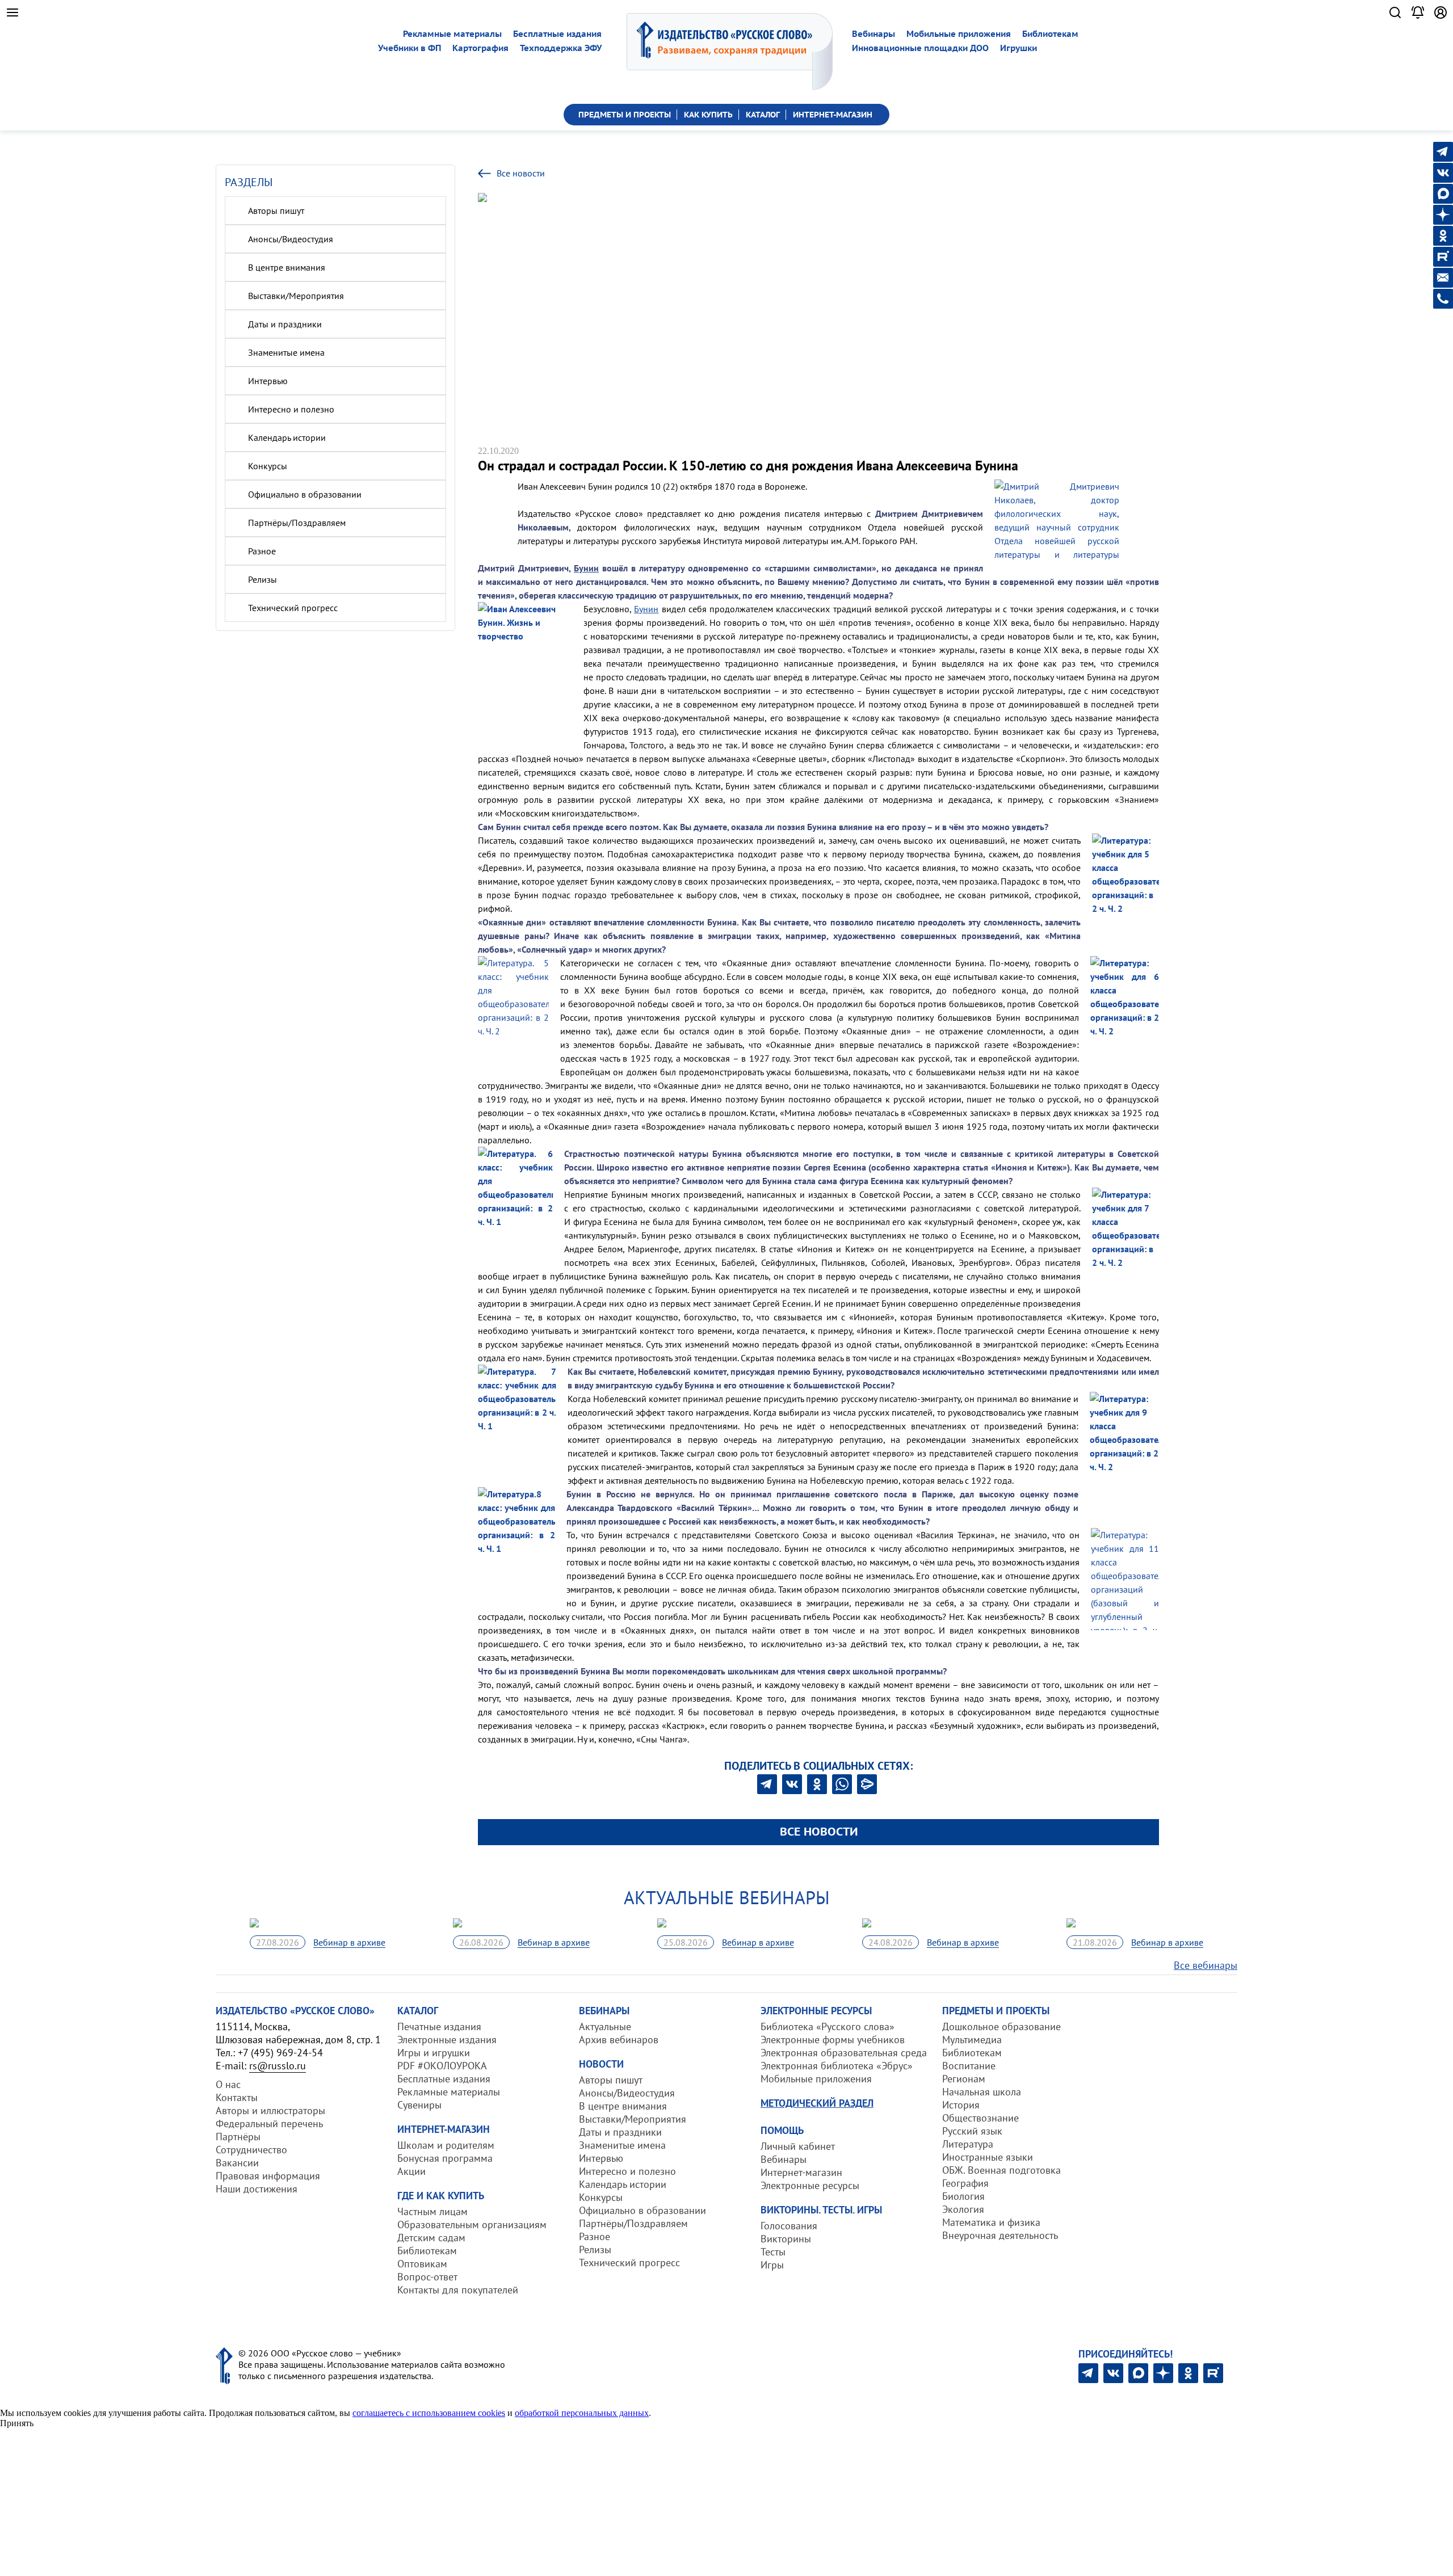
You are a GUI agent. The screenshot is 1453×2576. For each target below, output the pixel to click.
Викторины (786, 2239)
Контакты (237, 2097)
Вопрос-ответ (427, 2277)
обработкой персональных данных (582, 2413)
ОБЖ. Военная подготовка (1001, 2170)
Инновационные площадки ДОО (920, 48)
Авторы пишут (276, 211)
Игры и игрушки (434, 2053)
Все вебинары (1206, 1965)
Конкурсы (268, 466)
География (965, 2183)
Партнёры (238, 2137)
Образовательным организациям (472, 2224)
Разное (262, 551)
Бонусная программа (445, 2158)
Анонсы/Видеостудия (291, 239)
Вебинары (874, 34)
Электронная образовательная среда (844, 2053)
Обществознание (980, 2118)
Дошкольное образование (1001, 2026)
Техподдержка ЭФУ (561, 48)
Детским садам (431, 2238)
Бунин (646, 609)
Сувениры (419, 2105)
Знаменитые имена (286, 352)
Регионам (964, 2079)
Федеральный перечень (269, 2123)
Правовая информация (268, 2176)
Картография (480, 48)
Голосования (789, 2226)
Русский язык (972, 2131)
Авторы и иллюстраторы (270, 2110)
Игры (772, 2265)
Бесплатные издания (557, 34)
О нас (228, 2084)
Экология (963, 2209)
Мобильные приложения (959, 34)
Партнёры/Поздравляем (297, 523)
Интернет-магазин (801, 2172)
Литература (968, 2144)
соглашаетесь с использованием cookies (429, 2413)
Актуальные (605, 2026)
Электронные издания (447, 2040)
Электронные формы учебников (833, 2040)
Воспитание (969, 2066)
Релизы (263, 579)
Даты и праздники (285, 324)
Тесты (773, 2252)
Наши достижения (257, 2189)
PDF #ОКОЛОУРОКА (442, 2066)
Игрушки (1019, 48)
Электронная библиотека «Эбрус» (837, 2066)
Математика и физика (991, 2222)
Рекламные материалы (452, 34)
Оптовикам (422, 2264)
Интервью (268, 381)
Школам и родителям (446, 2145)
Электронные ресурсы (810, 2185)
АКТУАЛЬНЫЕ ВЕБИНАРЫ (727, 1897)
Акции (411, 2171)
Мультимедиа (972, 2040)
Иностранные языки (988, 2157)
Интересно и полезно (291, 409)
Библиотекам (1050, 34)
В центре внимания (287, 267)
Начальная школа (982, 2092)
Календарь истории (287, 437)
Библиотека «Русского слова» (828, 2026)
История (961, 2105)
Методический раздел (817, 2103)
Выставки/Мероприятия (296, 296)
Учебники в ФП (410, 48)
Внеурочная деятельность (1000, 2235)
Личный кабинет (798, 2146)
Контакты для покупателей (458, 2290)
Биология (963, 2196)
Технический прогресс (293, 608)
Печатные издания (439, 2026)
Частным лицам (432, 2211)
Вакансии (237, 2163)
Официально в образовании (305, 494)
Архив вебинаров (619, 2040)
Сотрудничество (251, 2150)
